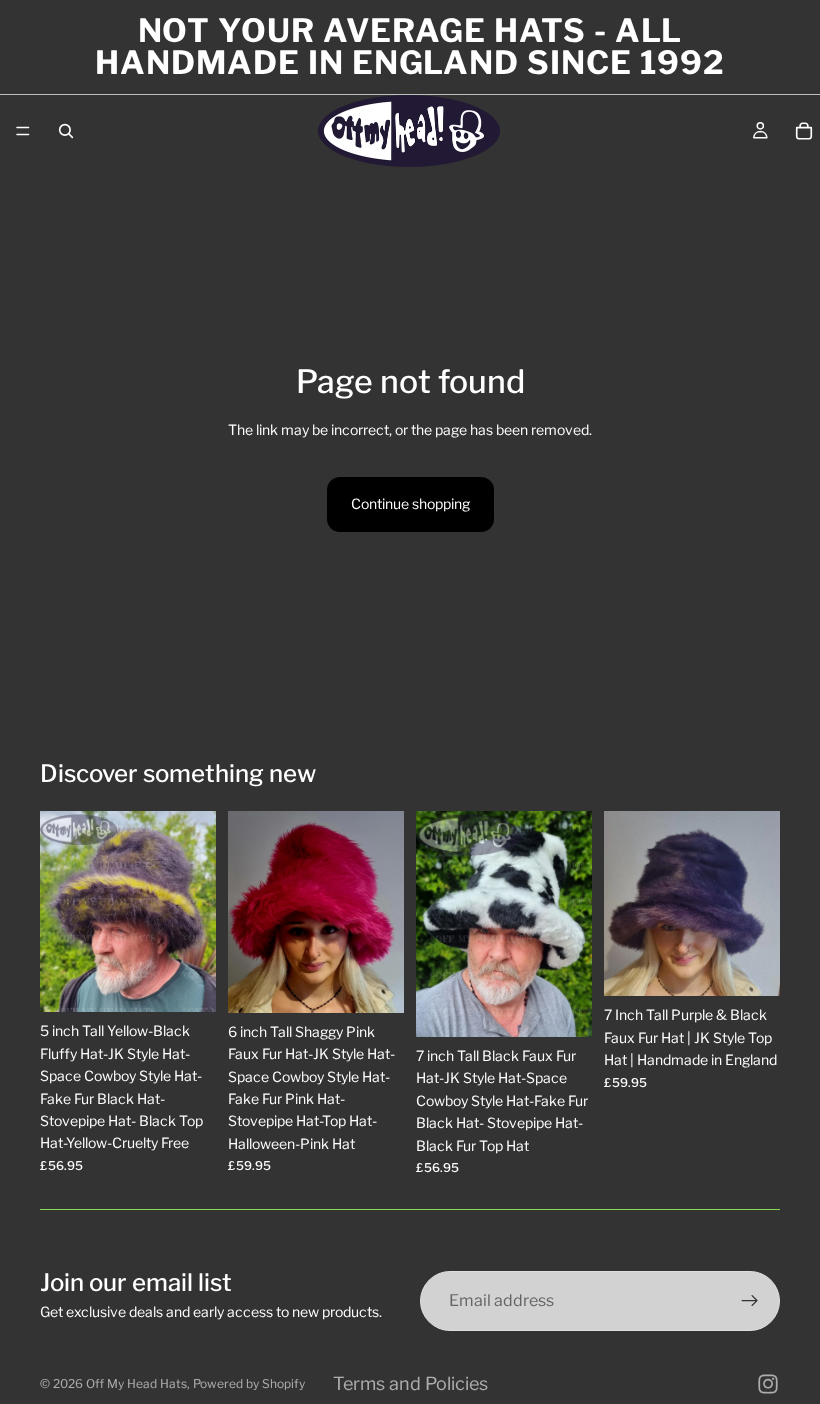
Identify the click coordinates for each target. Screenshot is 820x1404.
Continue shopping (410, 503)
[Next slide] (194, 912)
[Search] (66, 131)
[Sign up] (750, 1301)
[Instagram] (768, 1384)
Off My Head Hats (136, 1383)
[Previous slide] (62, 912)
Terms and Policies (410, 1383)
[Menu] (23, 131)
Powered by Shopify (249, 1383)
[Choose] (185, 982)
